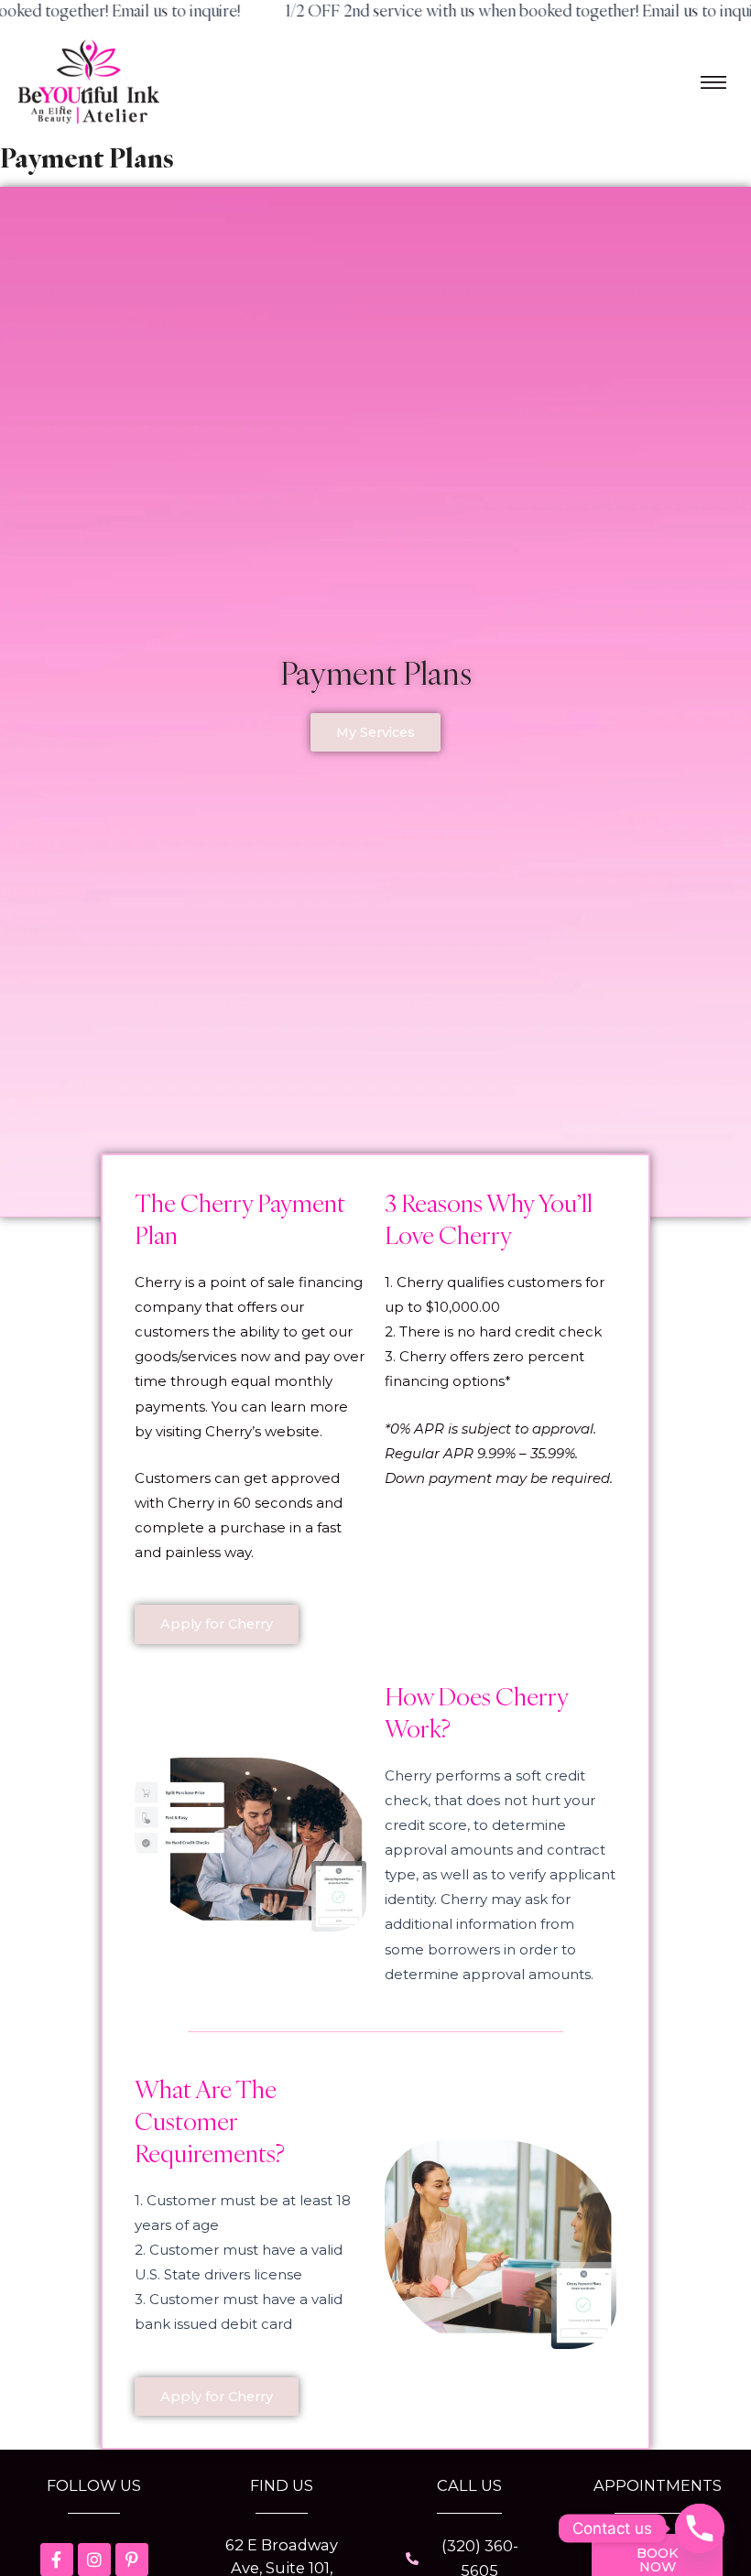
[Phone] (700, 2528)
